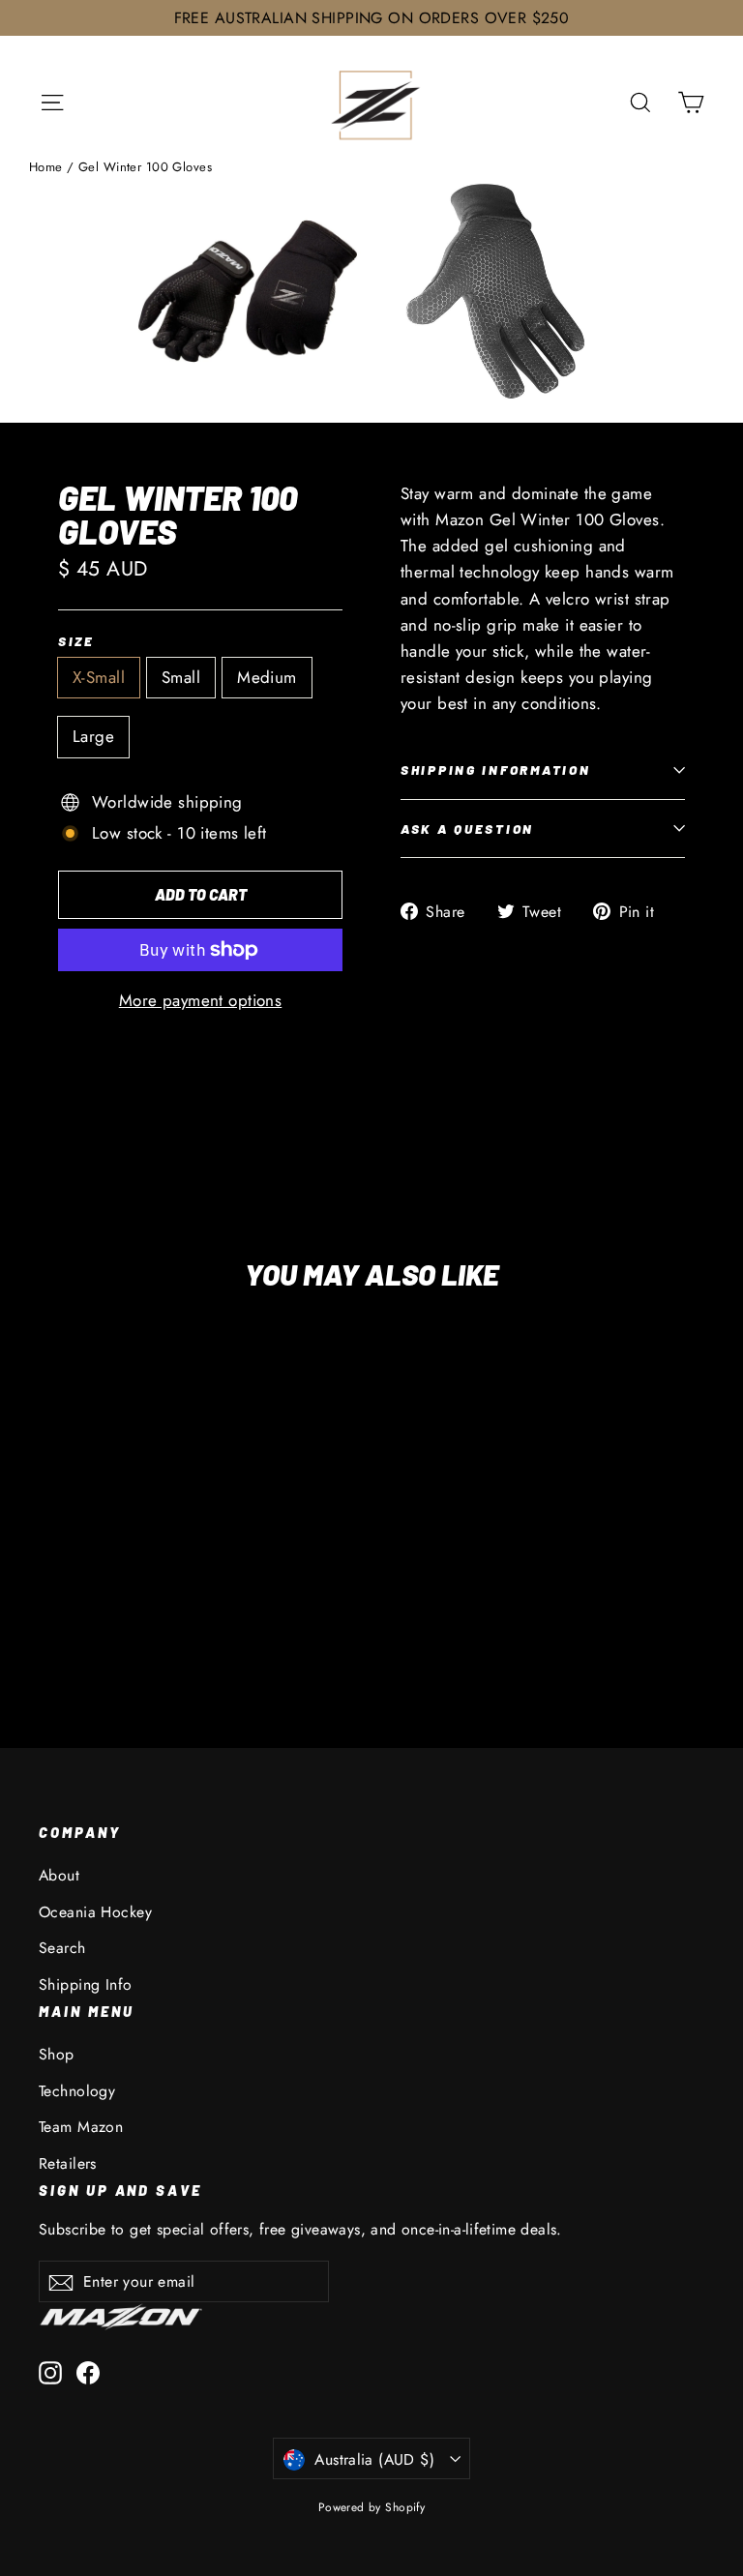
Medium (267, 677)
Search (62, 1948)
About (59, 1875)
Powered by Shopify (372, 2507)
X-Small (99, 677)
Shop (57, 2054)
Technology (77, 2091)
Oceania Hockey (95, 1912)
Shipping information (495, 770)
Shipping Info (86, 1984)
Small (181, 677)
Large (93, 736)
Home (46, 167)
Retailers (68, 2163)
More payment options (201, 1000)
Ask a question (467, 829)
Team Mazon (81, 2127)
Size (76, 641)
